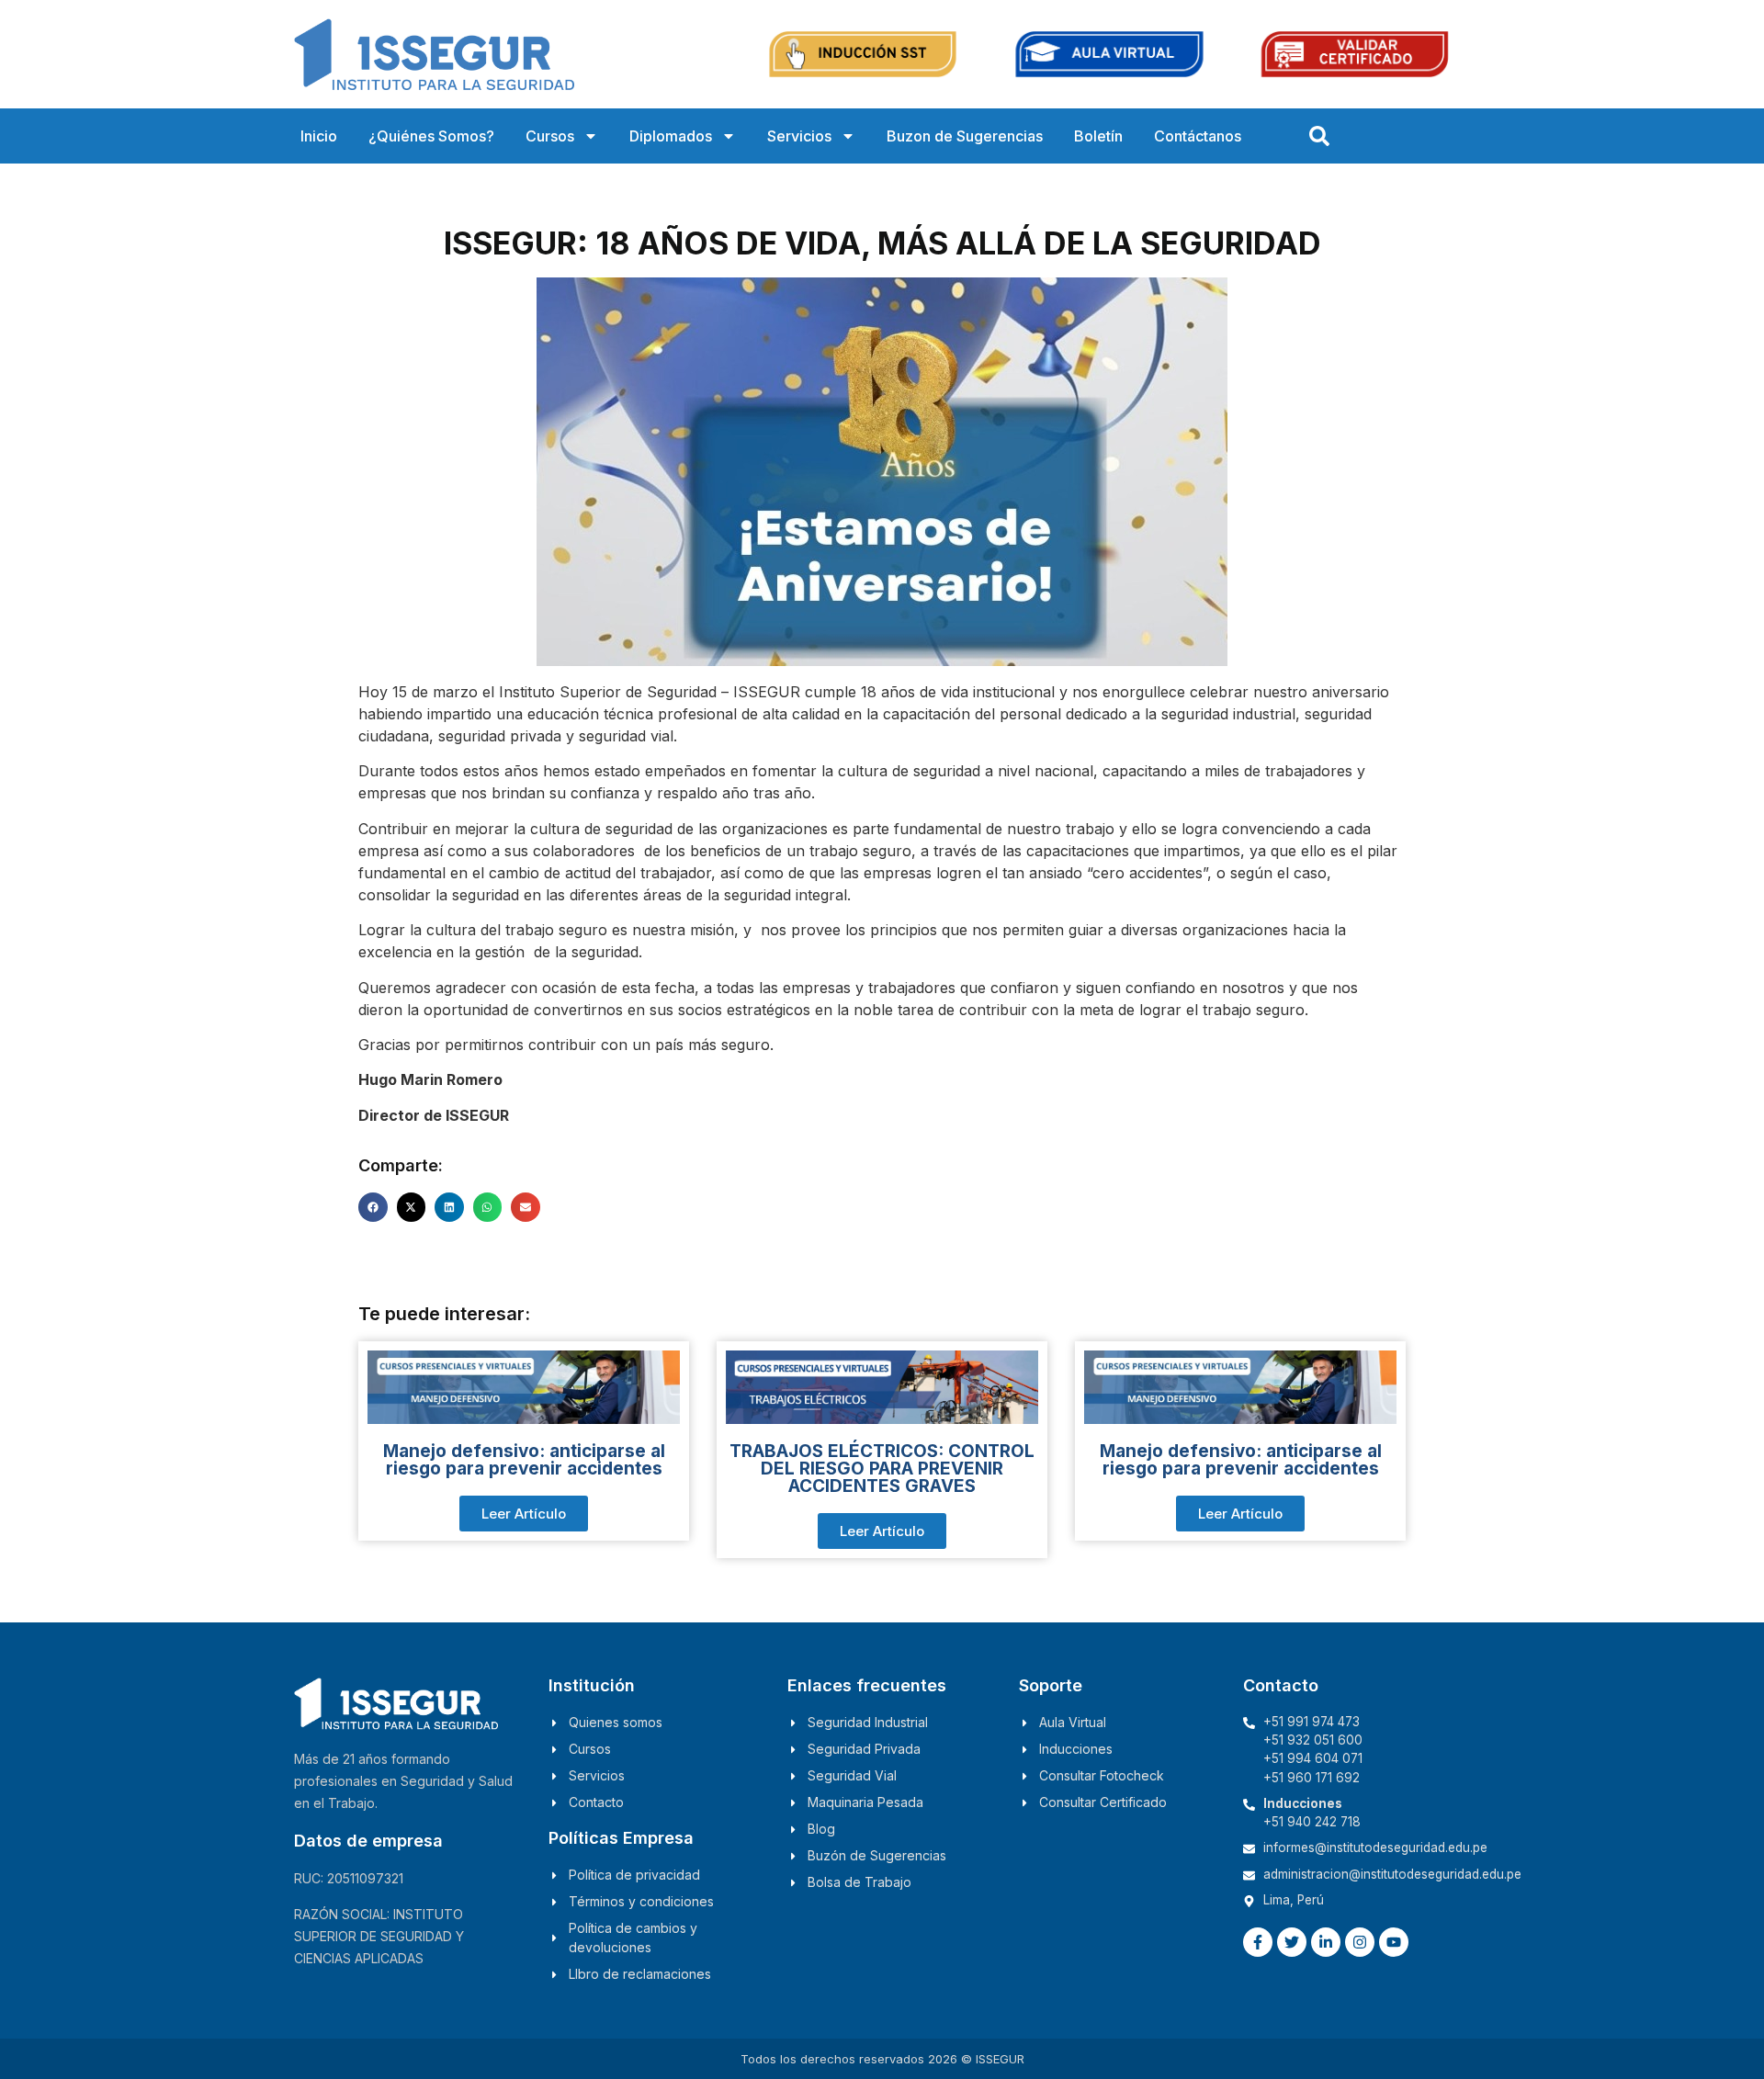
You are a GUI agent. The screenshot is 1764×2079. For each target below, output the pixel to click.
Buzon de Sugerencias (965, 136)
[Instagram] (1360, 1942)
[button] (373, 1207)
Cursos (550, 136)
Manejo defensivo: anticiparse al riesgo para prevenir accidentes (524, 1460)
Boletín (1098, 136)
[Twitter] (1292, 1942)
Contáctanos (1198, 136)
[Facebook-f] (1258, 1942)
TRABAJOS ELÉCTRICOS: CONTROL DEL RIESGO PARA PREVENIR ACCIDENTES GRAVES (882, 1469)
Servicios (799, 136)
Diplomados (671, 136)
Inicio (319, 136)
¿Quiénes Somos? (431, 136)
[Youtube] (1394, 1942)
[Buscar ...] (1319, 136)
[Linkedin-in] (1326, 1942)
